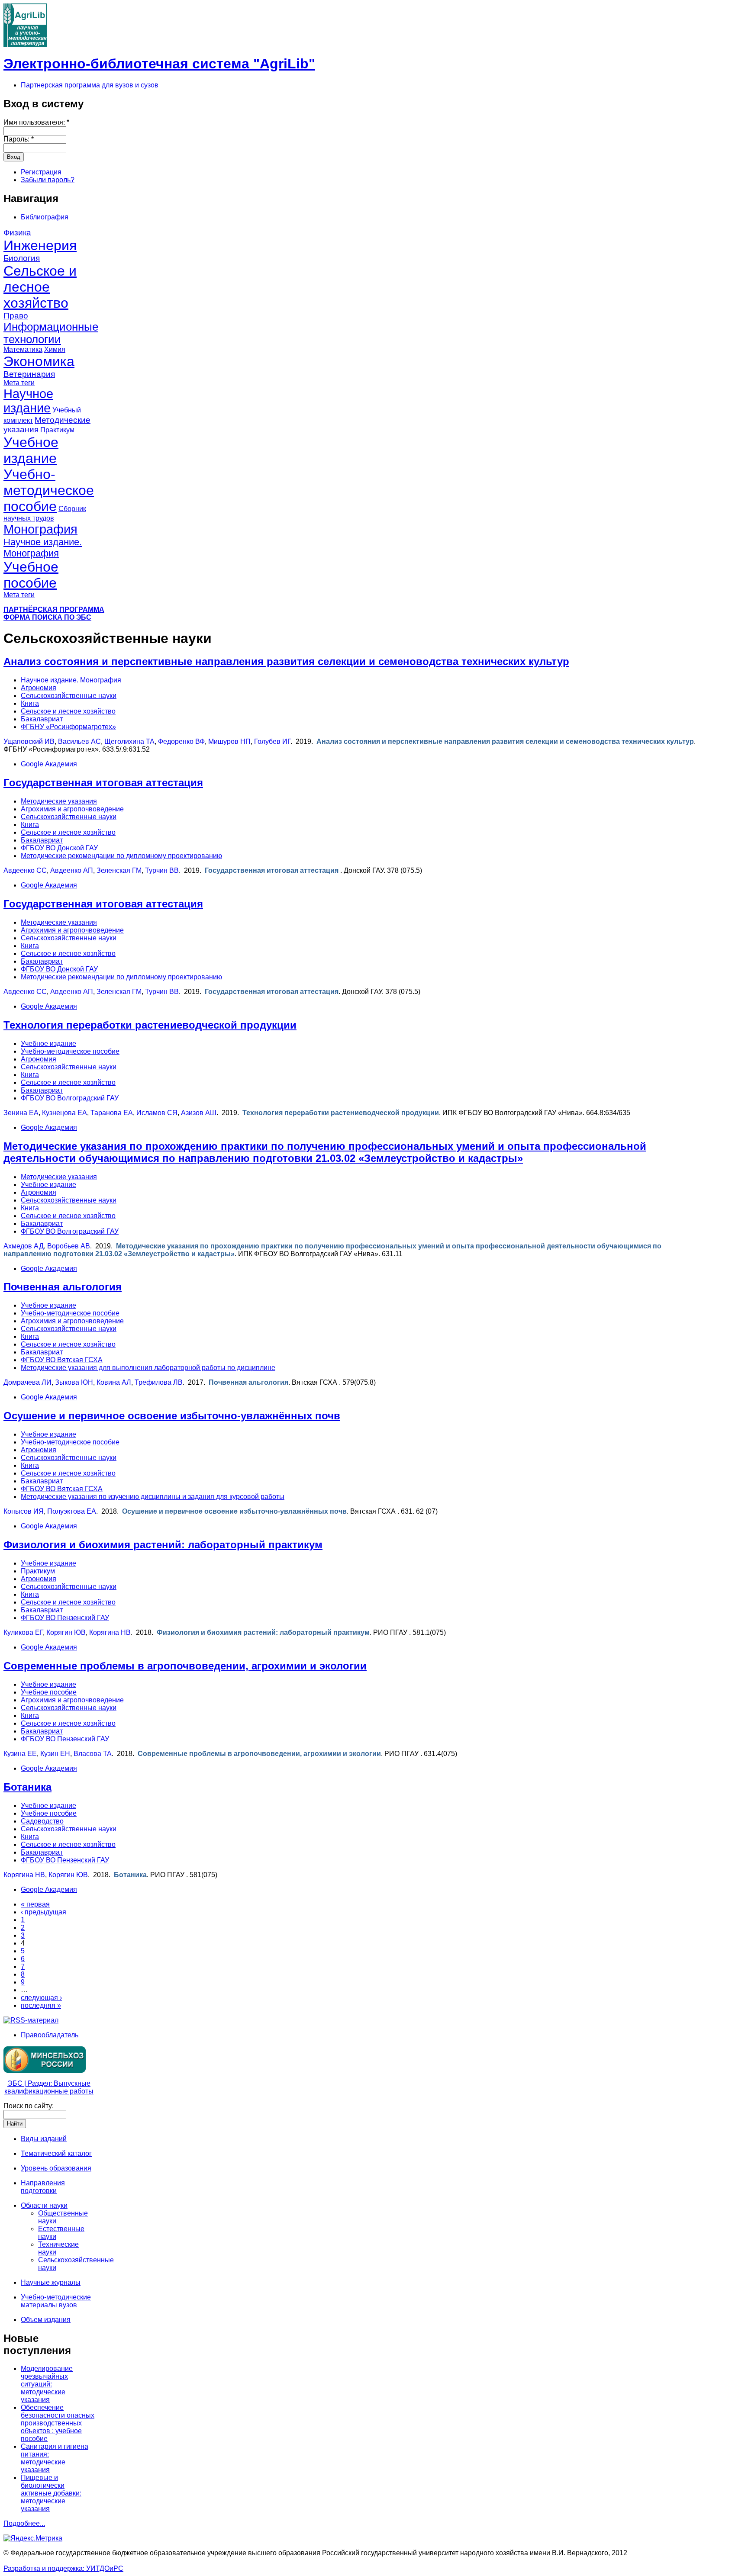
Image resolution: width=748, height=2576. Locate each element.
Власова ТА (93, 1754)
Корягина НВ (110, 1632)
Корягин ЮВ (66, 1632)
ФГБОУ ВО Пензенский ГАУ (65, 1618)
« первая (35, 1904)
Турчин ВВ (162, 870)
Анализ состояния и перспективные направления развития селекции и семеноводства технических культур (286, 661)
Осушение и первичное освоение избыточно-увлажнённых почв (172, 1416)
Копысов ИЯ (24, 1511)
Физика (17, 233)
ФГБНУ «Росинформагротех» (68, 727)
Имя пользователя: (36, 122)
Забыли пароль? (48, 180)
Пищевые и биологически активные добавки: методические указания (51, 2493)
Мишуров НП (229, 741)
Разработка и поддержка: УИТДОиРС (63, 2568)
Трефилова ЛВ (159, 1382)
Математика (23, 349)
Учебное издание (31, 450)
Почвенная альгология (63, 1287)
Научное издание (28, 401)
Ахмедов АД (24, 1246)
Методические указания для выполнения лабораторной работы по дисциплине (148, 1368)
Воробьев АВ (69, 1246)
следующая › (41, 1998)
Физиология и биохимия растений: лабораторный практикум (163, 1545)
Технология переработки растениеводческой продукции (150, 1025)
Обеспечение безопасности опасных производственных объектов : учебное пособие (58, 2423)
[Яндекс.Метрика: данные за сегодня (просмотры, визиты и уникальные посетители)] (33, 2538)
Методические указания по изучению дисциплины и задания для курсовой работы (153, 1497)
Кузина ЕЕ (20, 1754)
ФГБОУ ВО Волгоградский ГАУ (70, 1098)
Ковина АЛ (114, 1382)
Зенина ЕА (21, 1113)
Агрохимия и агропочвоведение (72, 809)
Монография (40, 529)
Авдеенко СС (25, 870)
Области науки (44, 2205)
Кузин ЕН (55, 1754)
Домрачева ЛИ (27, 1382)
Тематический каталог (56, 2153)
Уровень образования (56, 2168)
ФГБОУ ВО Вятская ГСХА (62, 1360)
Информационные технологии (51, 333)
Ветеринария (29, 374)
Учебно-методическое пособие (49, 490)
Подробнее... (24, 2523)
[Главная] (25, 44)
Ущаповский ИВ (29, 741)
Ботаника (27, 1787)
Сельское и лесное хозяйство (40, 287)
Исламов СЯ (157, 1113)
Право (16, 316)
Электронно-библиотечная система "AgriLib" (159, 64)
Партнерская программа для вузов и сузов (90, 85)
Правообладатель (50, 2035)
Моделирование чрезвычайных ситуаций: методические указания (47, 2384)
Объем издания (46, 2320)
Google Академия (49, 764)
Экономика (39, 361)
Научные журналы (51, 2282)
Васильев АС (79, 741)
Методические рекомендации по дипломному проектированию (121, 856)
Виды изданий (44, 2139)
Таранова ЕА (112, 1113)
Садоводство (42, 1821)
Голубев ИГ (272, 741)
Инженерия (40, 245)
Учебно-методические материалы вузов (56, 2301)
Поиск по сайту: (29, 2106)
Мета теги (19, 383)
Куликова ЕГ (23, 1632)
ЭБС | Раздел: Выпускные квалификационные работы (49, 2087)
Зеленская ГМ (119, 870)
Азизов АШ (199, 1113)
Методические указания (59, 801)
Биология (22, 258)
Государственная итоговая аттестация (103, 783)
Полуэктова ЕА (72, 1511)
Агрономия (39, 688)
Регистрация (41, 172)
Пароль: (19, 139)
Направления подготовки (43, 2187)
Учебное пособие (31, 575)
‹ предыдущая (44, 1912)
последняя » (41, 2005)
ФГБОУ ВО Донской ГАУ (59, 848)
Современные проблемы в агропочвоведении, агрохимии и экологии (185, 1666)
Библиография (45, 217)
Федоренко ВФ (181, 741)
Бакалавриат (42, 719)
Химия (55, 349)
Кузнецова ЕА (64, 1113)
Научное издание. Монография (43, 548)
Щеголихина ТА (129, 741)
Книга (30, 703)
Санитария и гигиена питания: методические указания (55, 2458)
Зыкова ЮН (74, 1382)
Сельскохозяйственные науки (69, 696)
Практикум (57, 430)
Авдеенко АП (72, 870)
